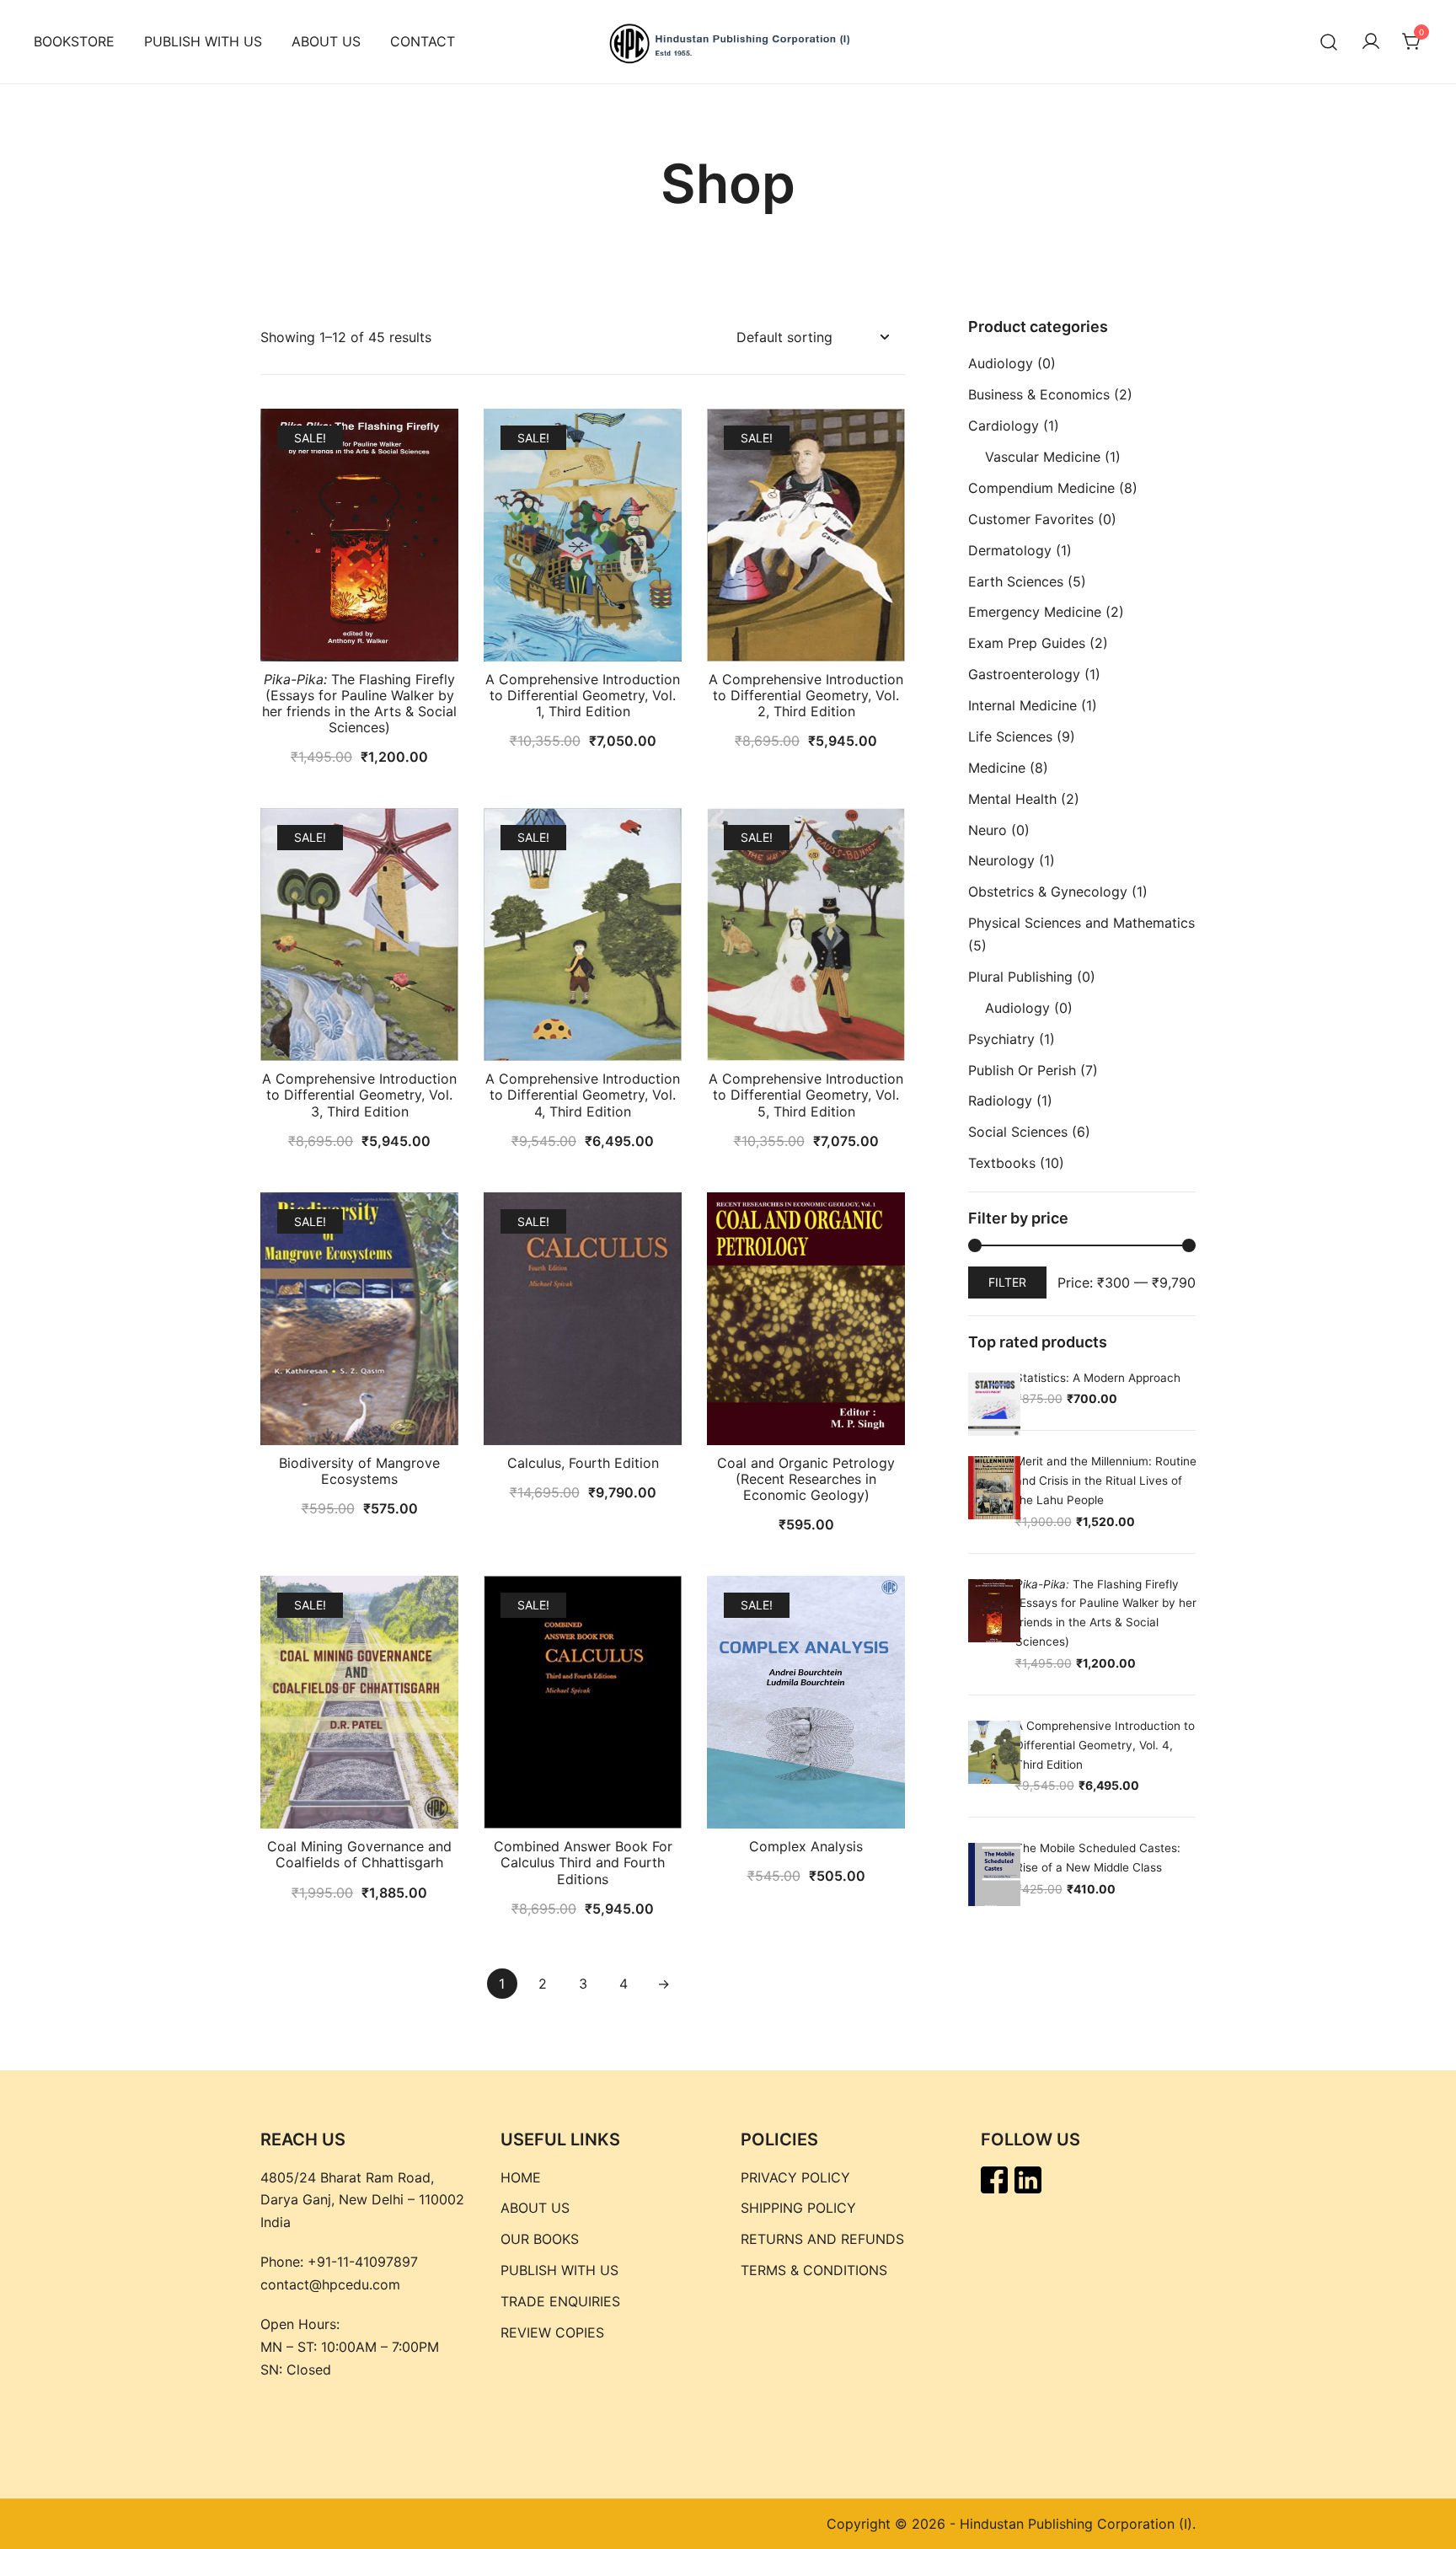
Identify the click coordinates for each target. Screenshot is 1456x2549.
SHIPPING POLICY (798, 2208)
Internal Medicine (1022, 705)
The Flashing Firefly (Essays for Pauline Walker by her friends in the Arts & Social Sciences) (359, 704)
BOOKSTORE (74, 41)
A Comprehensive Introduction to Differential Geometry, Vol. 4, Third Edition (583, 1095)
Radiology (1000, 1100)
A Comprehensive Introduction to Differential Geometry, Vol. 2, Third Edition (806, 695)
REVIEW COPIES (552, 2332)
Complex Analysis (806, 1846)
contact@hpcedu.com (330, 2284)
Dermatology (1010, 550)
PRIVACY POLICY (795, 2177)
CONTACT (423, 41)
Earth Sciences (1016, 581)
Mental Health (1012, 799)
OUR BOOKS (540, 2239)
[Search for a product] (1329, 42)
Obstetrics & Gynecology (1048, 892)
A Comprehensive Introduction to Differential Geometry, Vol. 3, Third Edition (359, 1095)
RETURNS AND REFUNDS (822, 2239)
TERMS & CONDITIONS (814, 2270)
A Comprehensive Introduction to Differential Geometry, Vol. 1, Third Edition (583, 695)
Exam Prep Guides (1027, 643)
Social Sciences (1018, 1132)
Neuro (988, 830)
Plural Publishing (1020, 977)
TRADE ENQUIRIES (560, 2301)
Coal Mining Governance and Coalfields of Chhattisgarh (359, 1854)
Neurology (1001, 860)
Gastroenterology (1024, 674)
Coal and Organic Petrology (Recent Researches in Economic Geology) (806, 1479)
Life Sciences (1010, 736)
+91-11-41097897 (363, 2262)
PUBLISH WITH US (203, 41)
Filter (1007, 1282)
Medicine (997, 768)
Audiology (1001, 363)
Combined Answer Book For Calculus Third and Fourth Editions (583, 1862)
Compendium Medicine (1041, 488)
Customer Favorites (1031, 519)
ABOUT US (326, 41)
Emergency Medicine (1035, 612)
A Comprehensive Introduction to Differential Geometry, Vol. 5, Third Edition (806, 1095)
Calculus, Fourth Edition (583, 1463)
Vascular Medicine (1043, 457)
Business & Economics (1039, 394)
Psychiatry (1001, 1039)
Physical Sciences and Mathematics (1081, 923)
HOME (521, 2177)
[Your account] (1371, 42)
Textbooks (1002, 1163)
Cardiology (1004, 426)
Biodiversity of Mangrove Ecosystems (359, 1471)
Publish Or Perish (1022, 1070)
